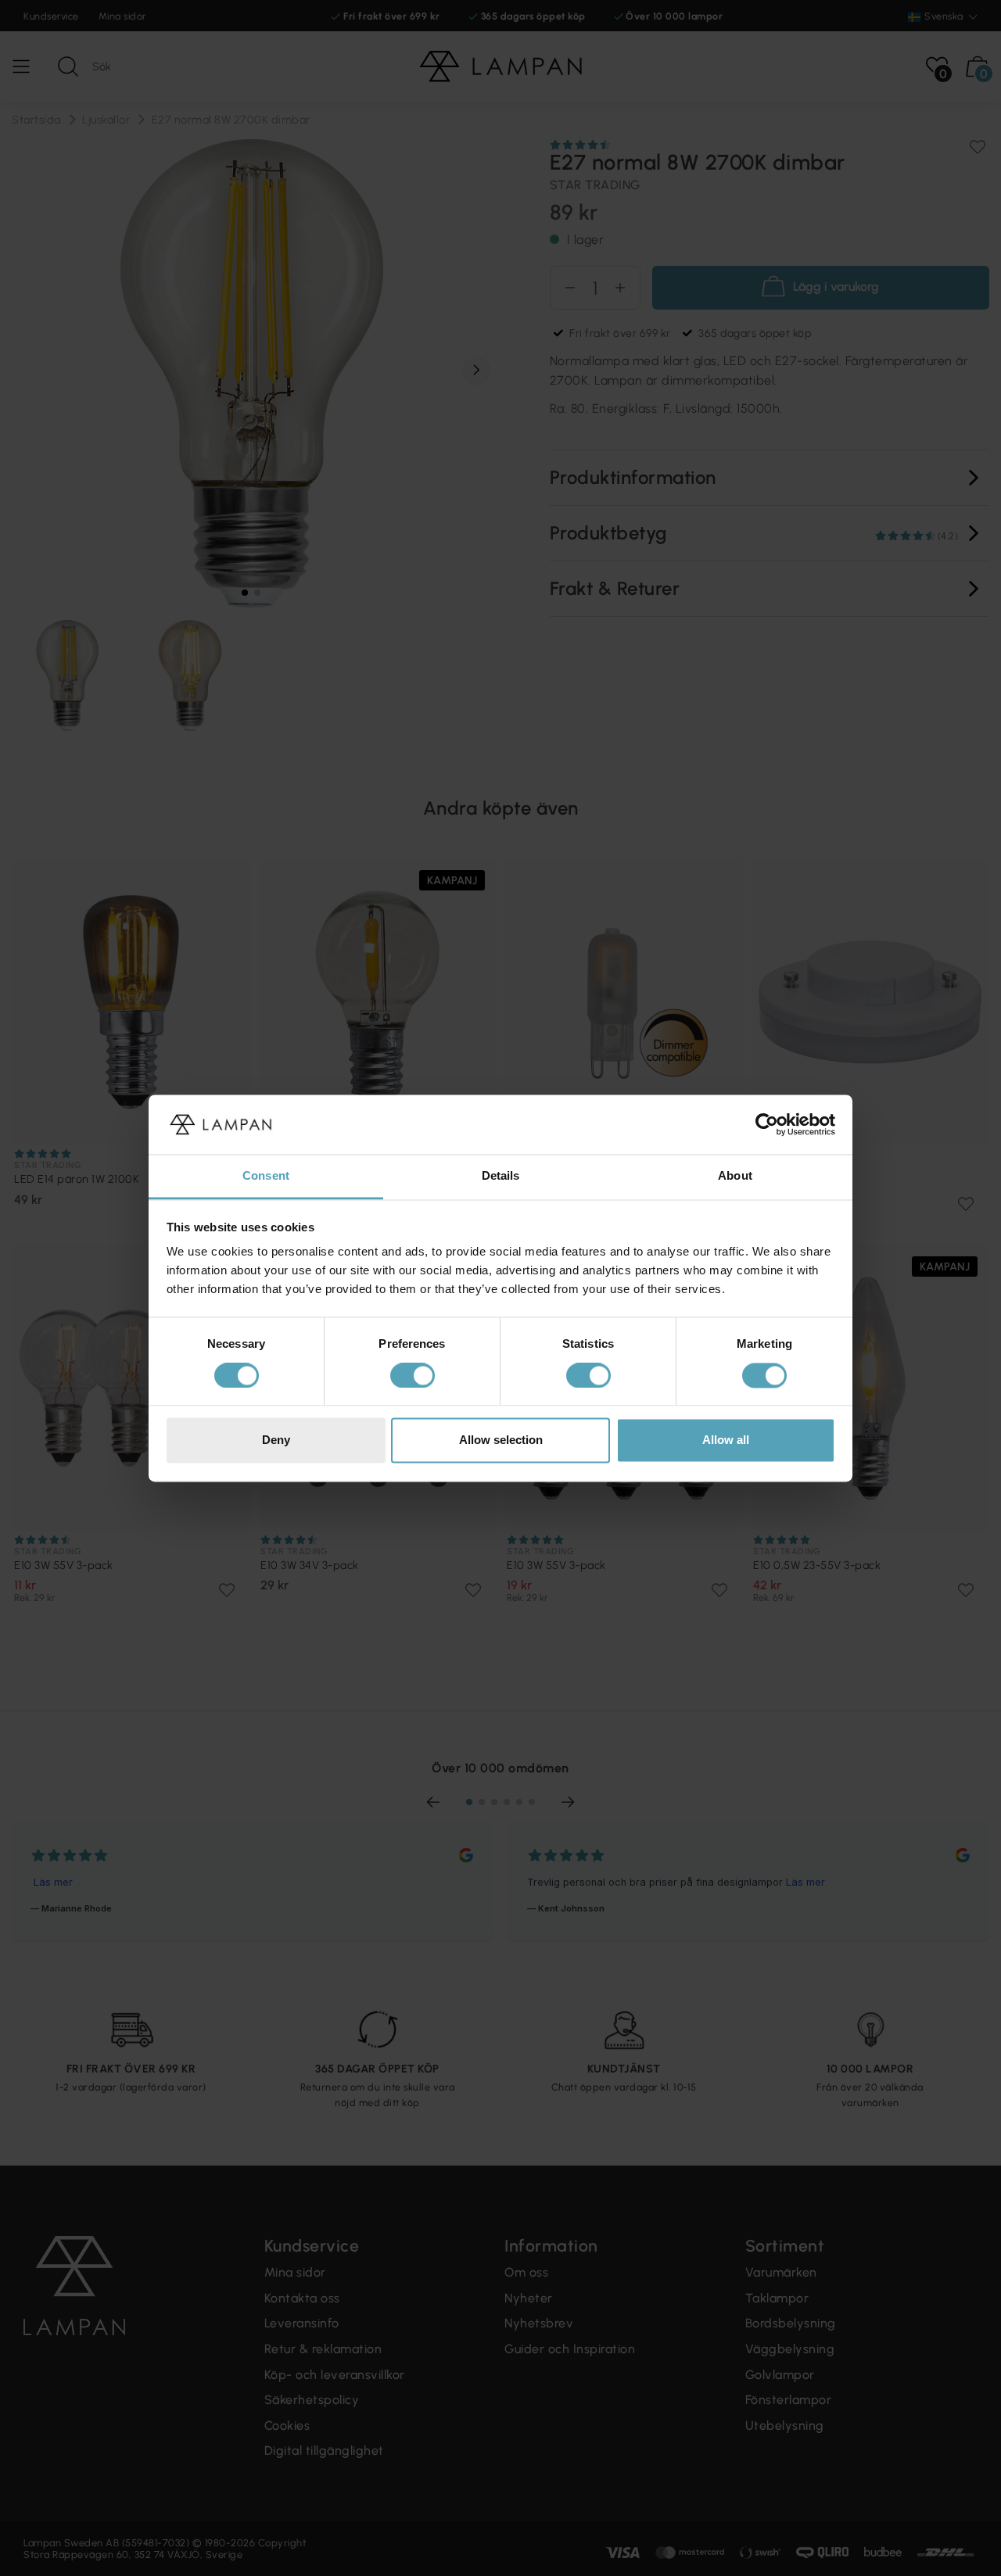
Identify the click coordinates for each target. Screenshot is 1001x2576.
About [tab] (735, 1176)
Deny (276, 1440)
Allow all (726, 1440)
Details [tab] (501, 1176)
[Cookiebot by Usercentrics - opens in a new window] (767, 1124)
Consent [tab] (266, 1176)
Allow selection (501, 1440)
